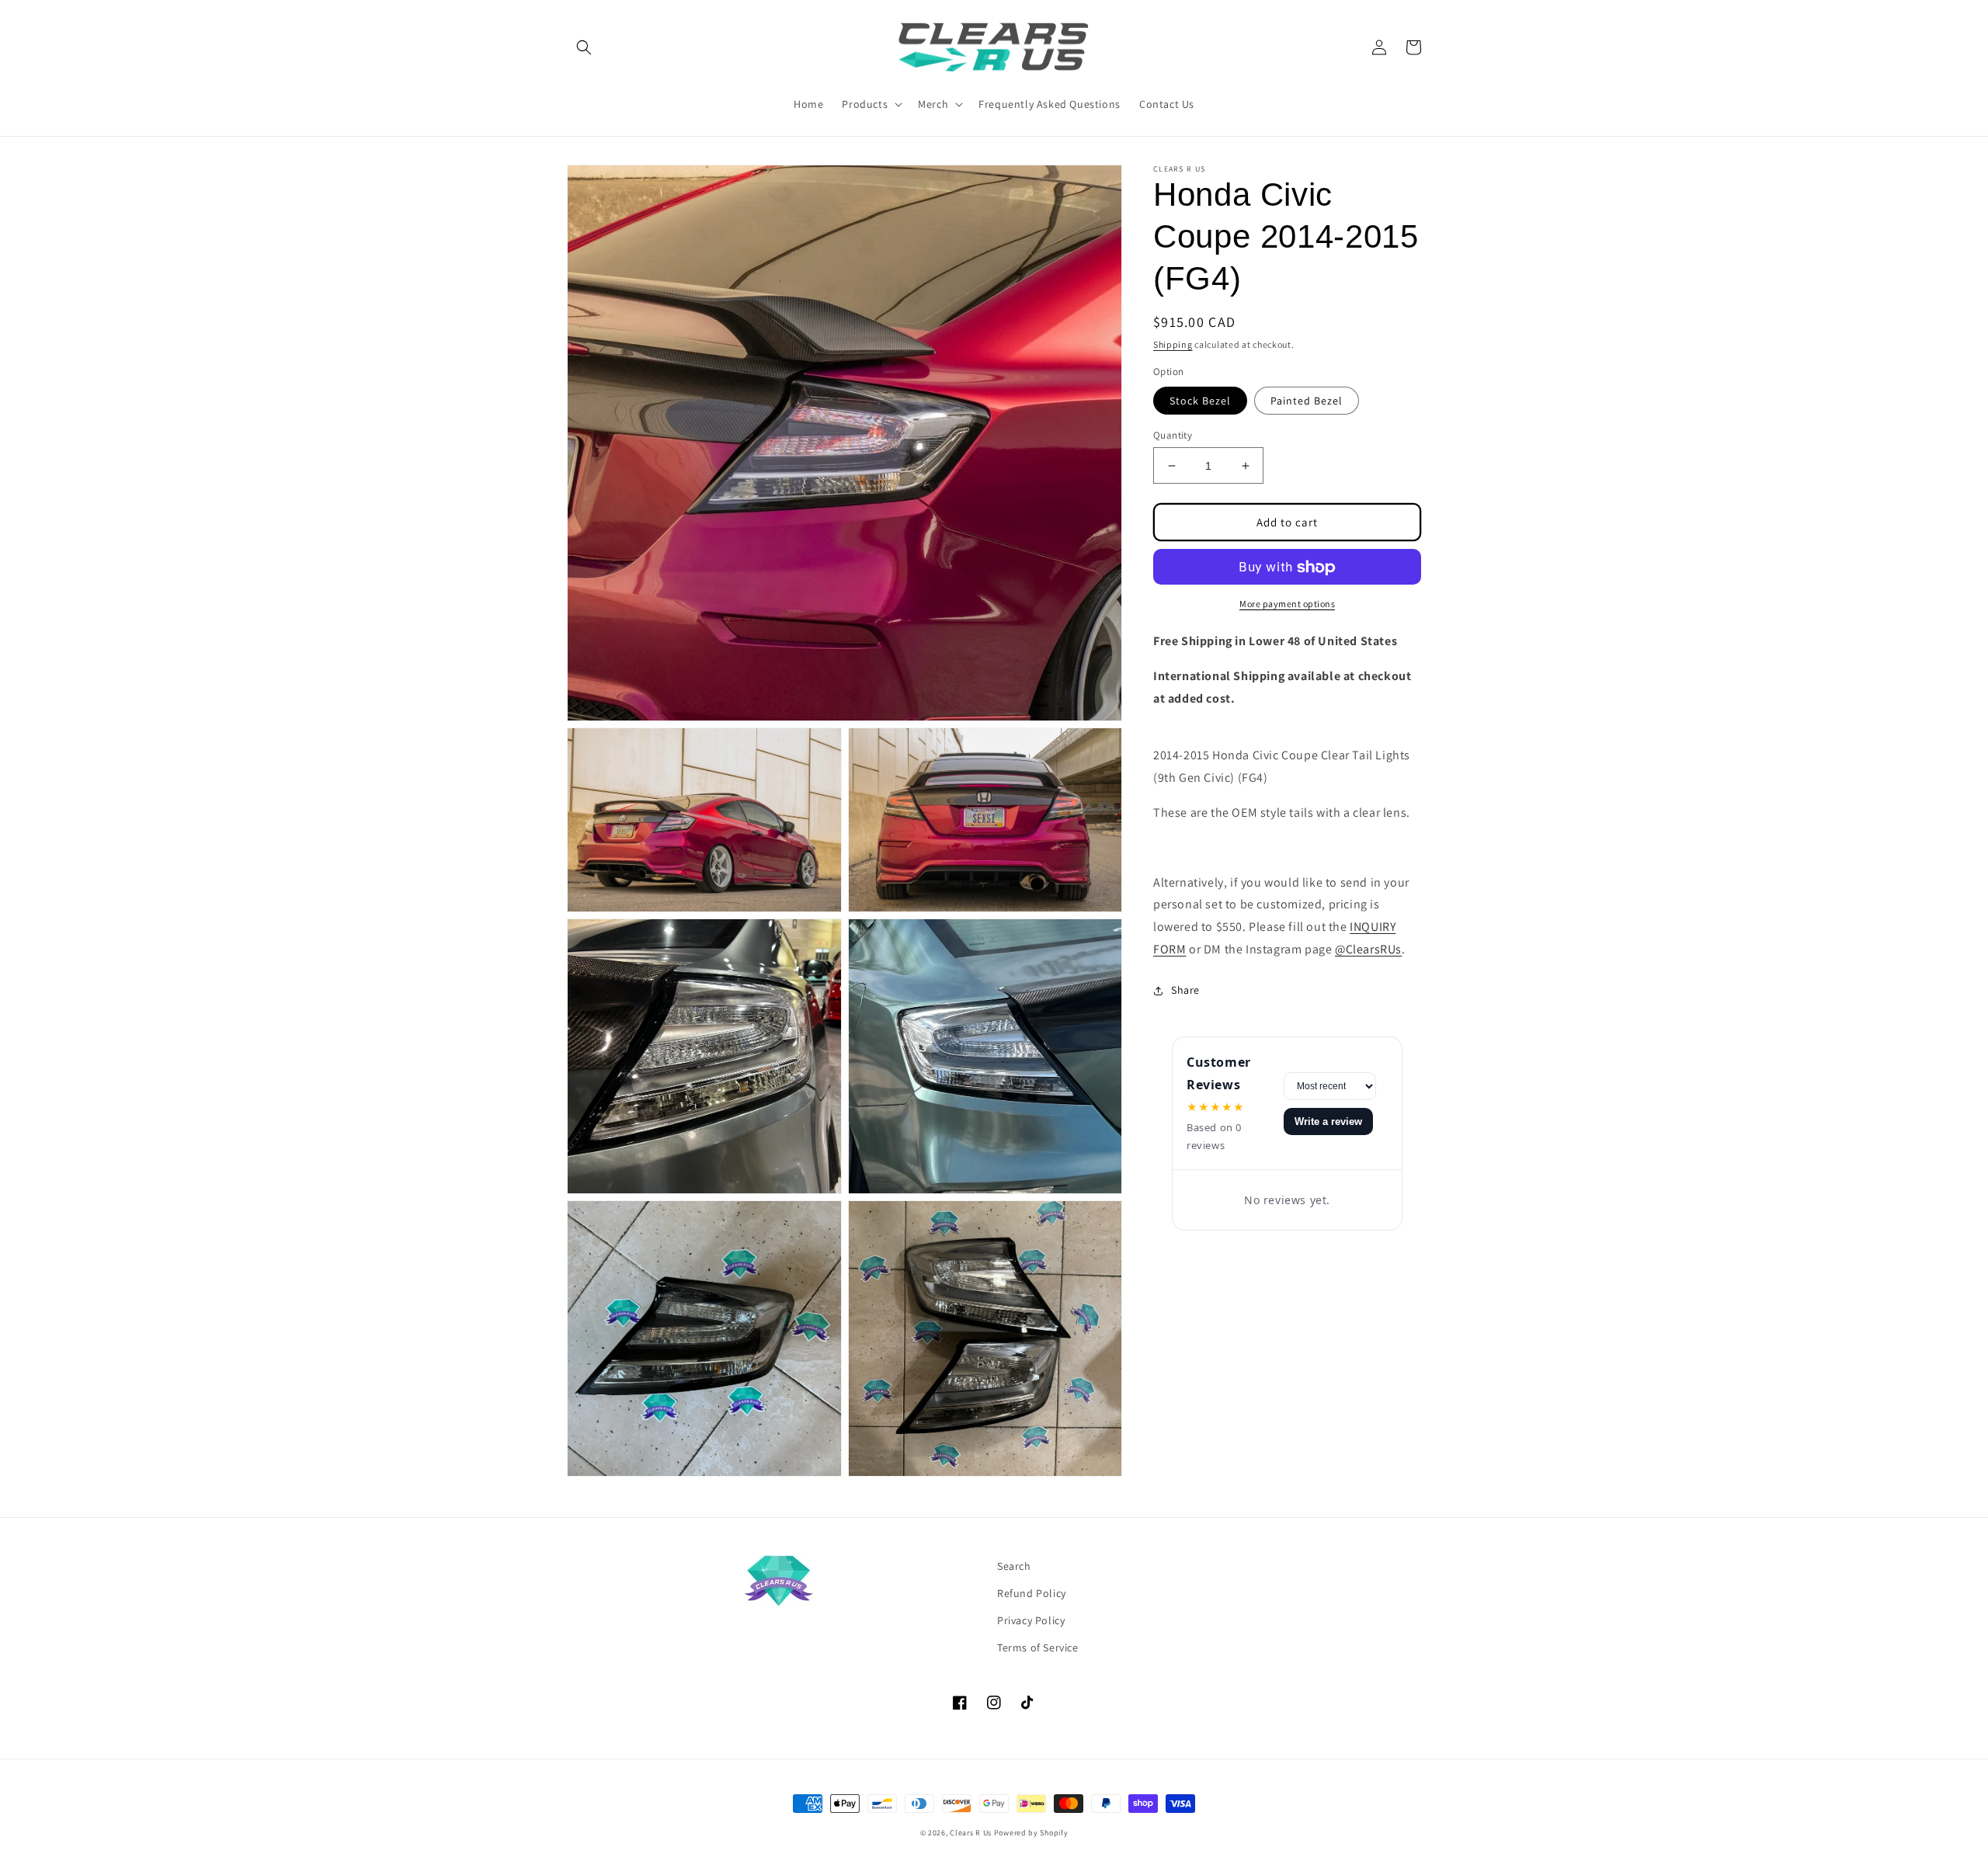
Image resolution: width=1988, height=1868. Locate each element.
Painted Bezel (1307, 401)
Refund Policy (1032, 1593)
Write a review (1328, 1121)
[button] (584, 47)
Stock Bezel (1200, 401)
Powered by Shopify (1031, 1833)
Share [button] (1185, 990)
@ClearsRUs (1368, 949)
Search (1014, 1566)
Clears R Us (971, 1833)
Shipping (1173, 344)
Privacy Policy (1031, 1620)
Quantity (1173, 435)
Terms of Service (1038, 1648)
